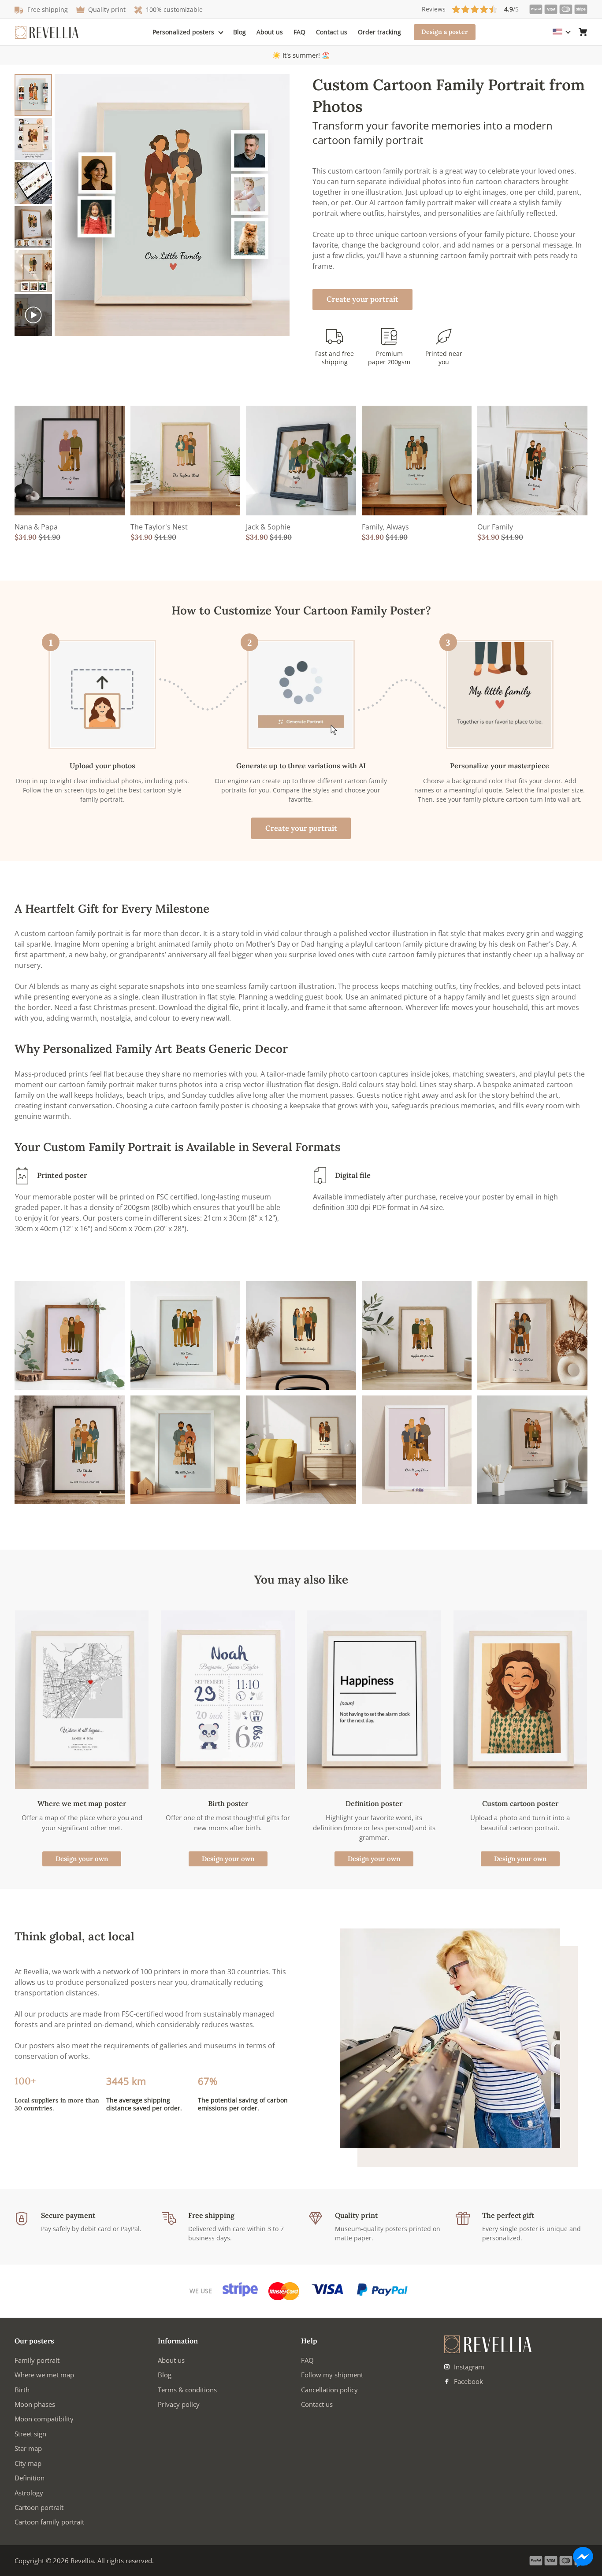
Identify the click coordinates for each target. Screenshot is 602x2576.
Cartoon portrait (39, 2507)
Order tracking (379, 32)
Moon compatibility (44, 2419)
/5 (470, 9)
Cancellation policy (329, 2390)
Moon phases (35, 2404)
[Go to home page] (47, 32)
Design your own (82, 1859)
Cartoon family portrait (49, 2522)
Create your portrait (362, 299)
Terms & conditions (187, 2390)
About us (270, 32)
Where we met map (44, 2375)
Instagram (468, 2367)
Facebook (468, 2381)
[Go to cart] (583, 32)
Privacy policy (179, 2404)
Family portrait (37, 2360)
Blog (240, 32)
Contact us (332, 32)
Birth (22, 2390)
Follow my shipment (332, 2375)
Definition (30, 2478)
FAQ (299, 32)
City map (28, 2463)
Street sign (30, 2434)
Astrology (29, 2493)
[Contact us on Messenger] (583, 2557)
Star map (28, 2448)
